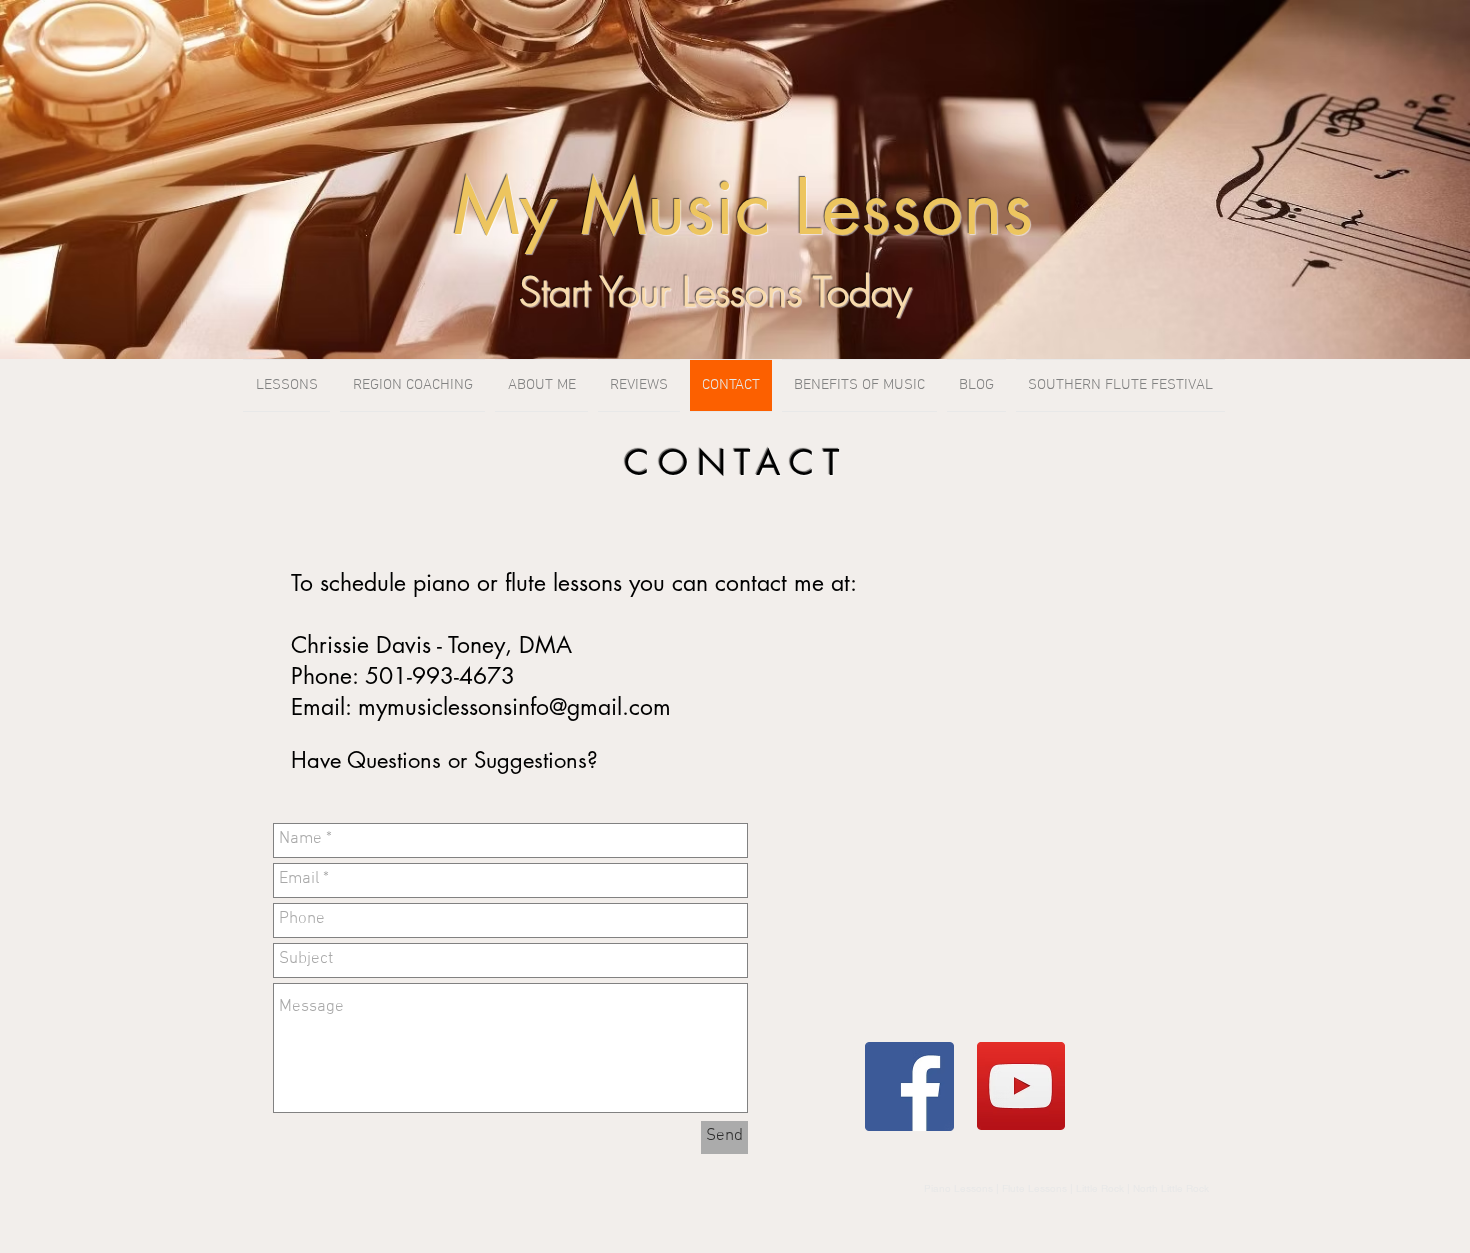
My (505, 207)
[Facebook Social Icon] (909, 1086)
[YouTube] (1021, 1086)
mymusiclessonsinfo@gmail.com (514, 707)
